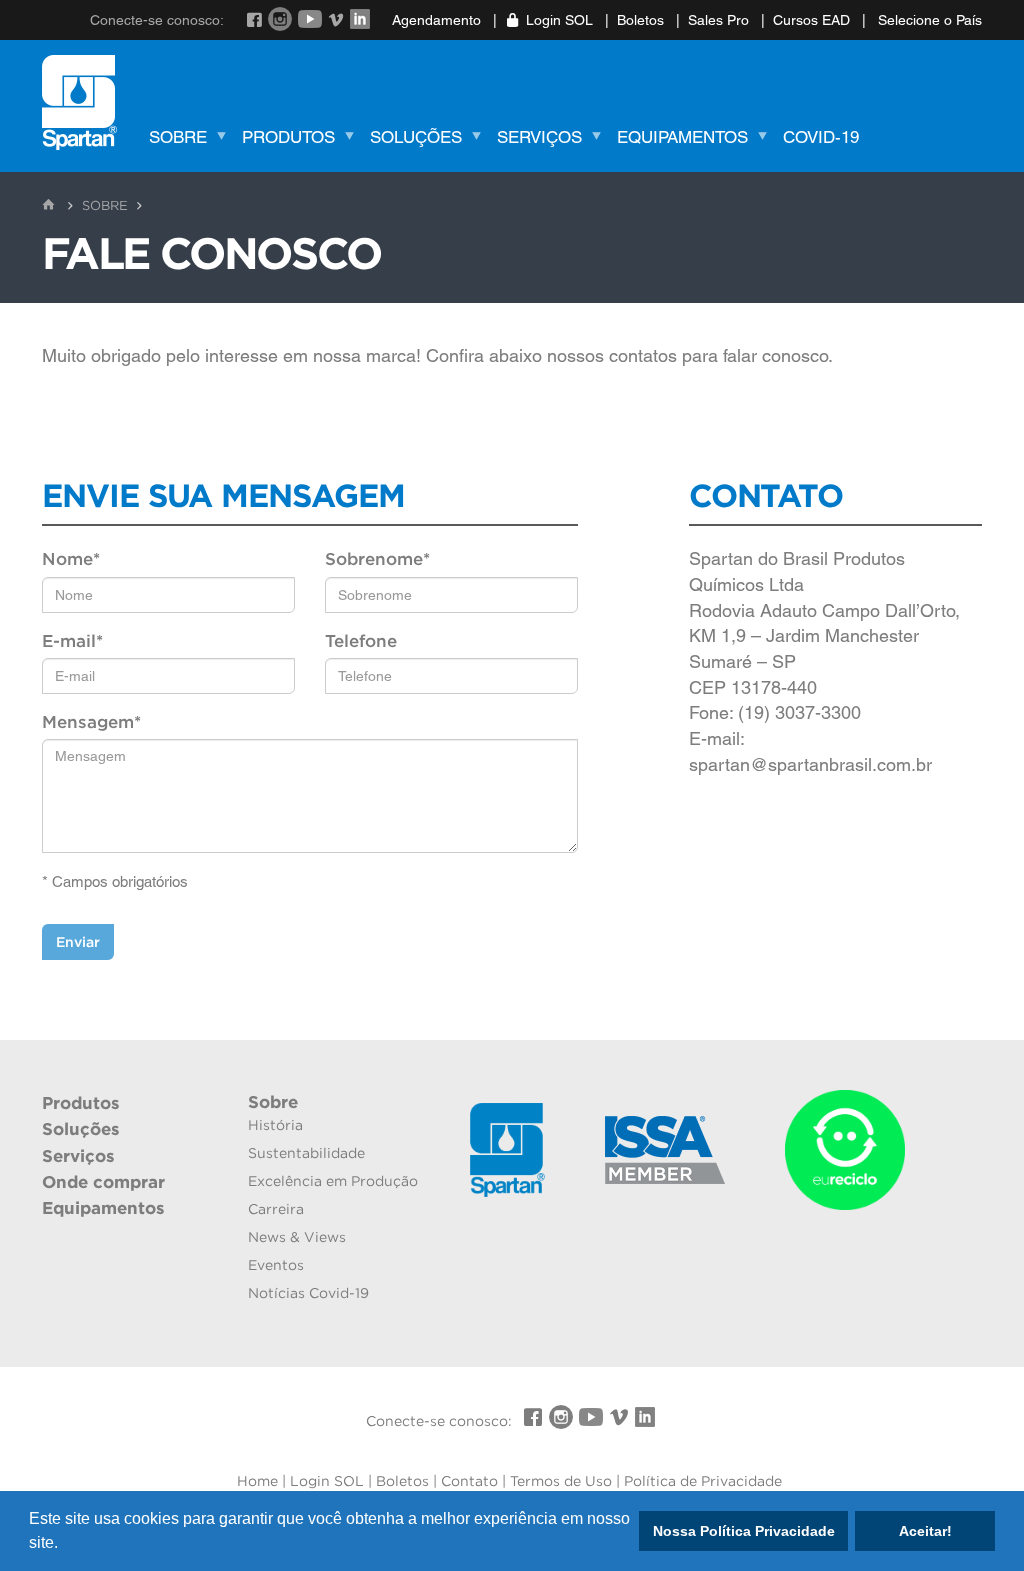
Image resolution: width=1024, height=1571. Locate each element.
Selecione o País (928, 20)
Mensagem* (91, 722)
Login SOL (559, 20)
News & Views (297, 1237)
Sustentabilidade (306, 1153)
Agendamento (436, 20)
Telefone (361, 641)
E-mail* (72, 641)
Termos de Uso (561, 1481)
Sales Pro (718, 20)
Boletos (640, 20)
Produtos (288, 137)
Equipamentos (682, 137)
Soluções (416, 137)
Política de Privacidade (703, 1481)
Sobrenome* (377, 559)
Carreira (276, 1209)
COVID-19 (821, 137)
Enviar (78, 942)
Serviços (539, 137)
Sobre (178, 137)
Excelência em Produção (333, 1181)
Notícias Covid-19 (308, 1293)
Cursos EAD (811, 20)
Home (257, 1481)
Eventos (276, 1265)
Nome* (71, 559)
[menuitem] (183, 140)
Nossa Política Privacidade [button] (744, 1531)
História (275, 1125)
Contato (469, 1481)
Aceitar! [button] (925, 1531)
